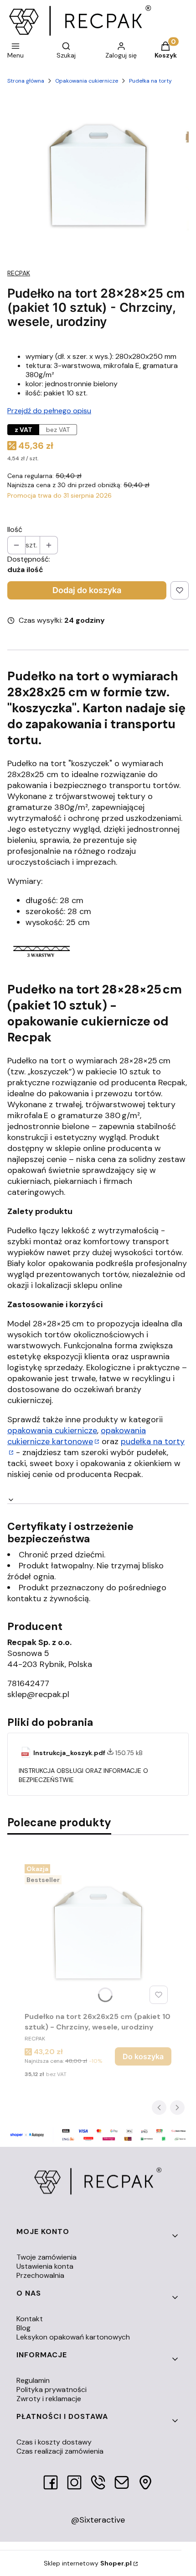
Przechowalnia (40, 2275)
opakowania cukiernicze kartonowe (77, 1436)
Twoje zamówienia (46, 2257)
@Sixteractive (98, 2520)
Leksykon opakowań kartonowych (73, 2337)
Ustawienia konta (45, 2266)
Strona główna (26, 81)
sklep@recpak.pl (38, 1694)
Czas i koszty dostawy (54, 2442)
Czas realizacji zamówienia (60, 2451)
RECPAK (19, 273)
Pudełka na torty (150, 81)
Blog (23, 2328)
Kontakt (30, 2319)
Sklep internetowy (88, 2563)
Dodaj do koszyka (87, 590)
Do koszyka (143, 2056)
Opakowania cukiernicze (87, 81)
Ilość (15, 530)
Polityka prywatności (52, 2389)
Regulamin (33, 2380)
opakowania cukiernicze (52, 1430)
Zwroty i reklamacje (49, 2399)
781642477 (28, 1683)
